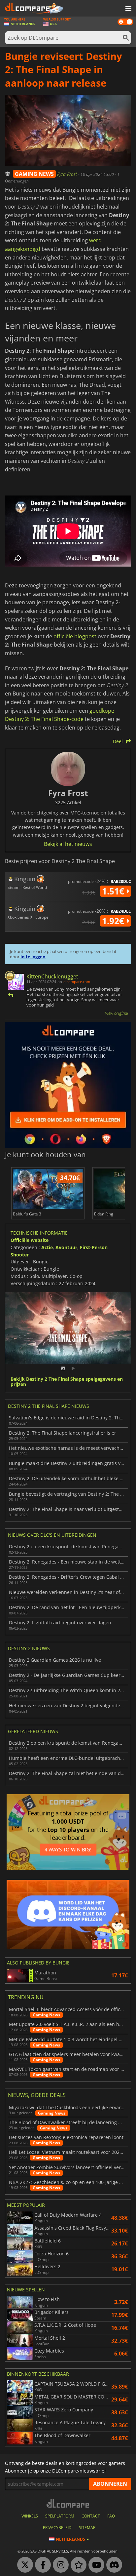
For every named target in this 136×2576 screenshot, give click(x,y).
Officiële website (30, 1240)
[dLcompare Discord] (113, 2565)
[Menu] (128, 9)
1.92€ (114, 921)
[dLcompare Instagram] (59, 2565)
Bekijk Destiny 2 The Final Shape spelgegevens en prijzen (67, 1382)
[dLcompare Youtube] (95, 2565)
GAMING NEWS (34, 174)
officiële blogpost (75, 636)
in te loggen (33, 957)
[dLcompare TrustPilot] (77, 2565)
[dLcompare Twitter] (23, 2565)
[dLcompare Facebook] (41, 2565)
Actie (47, 1247)
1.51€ (114, 891)
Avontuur (66, 1247)
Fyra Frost (68, 174)
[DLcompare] (68, 2503)
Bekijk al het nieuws (68, 844)
